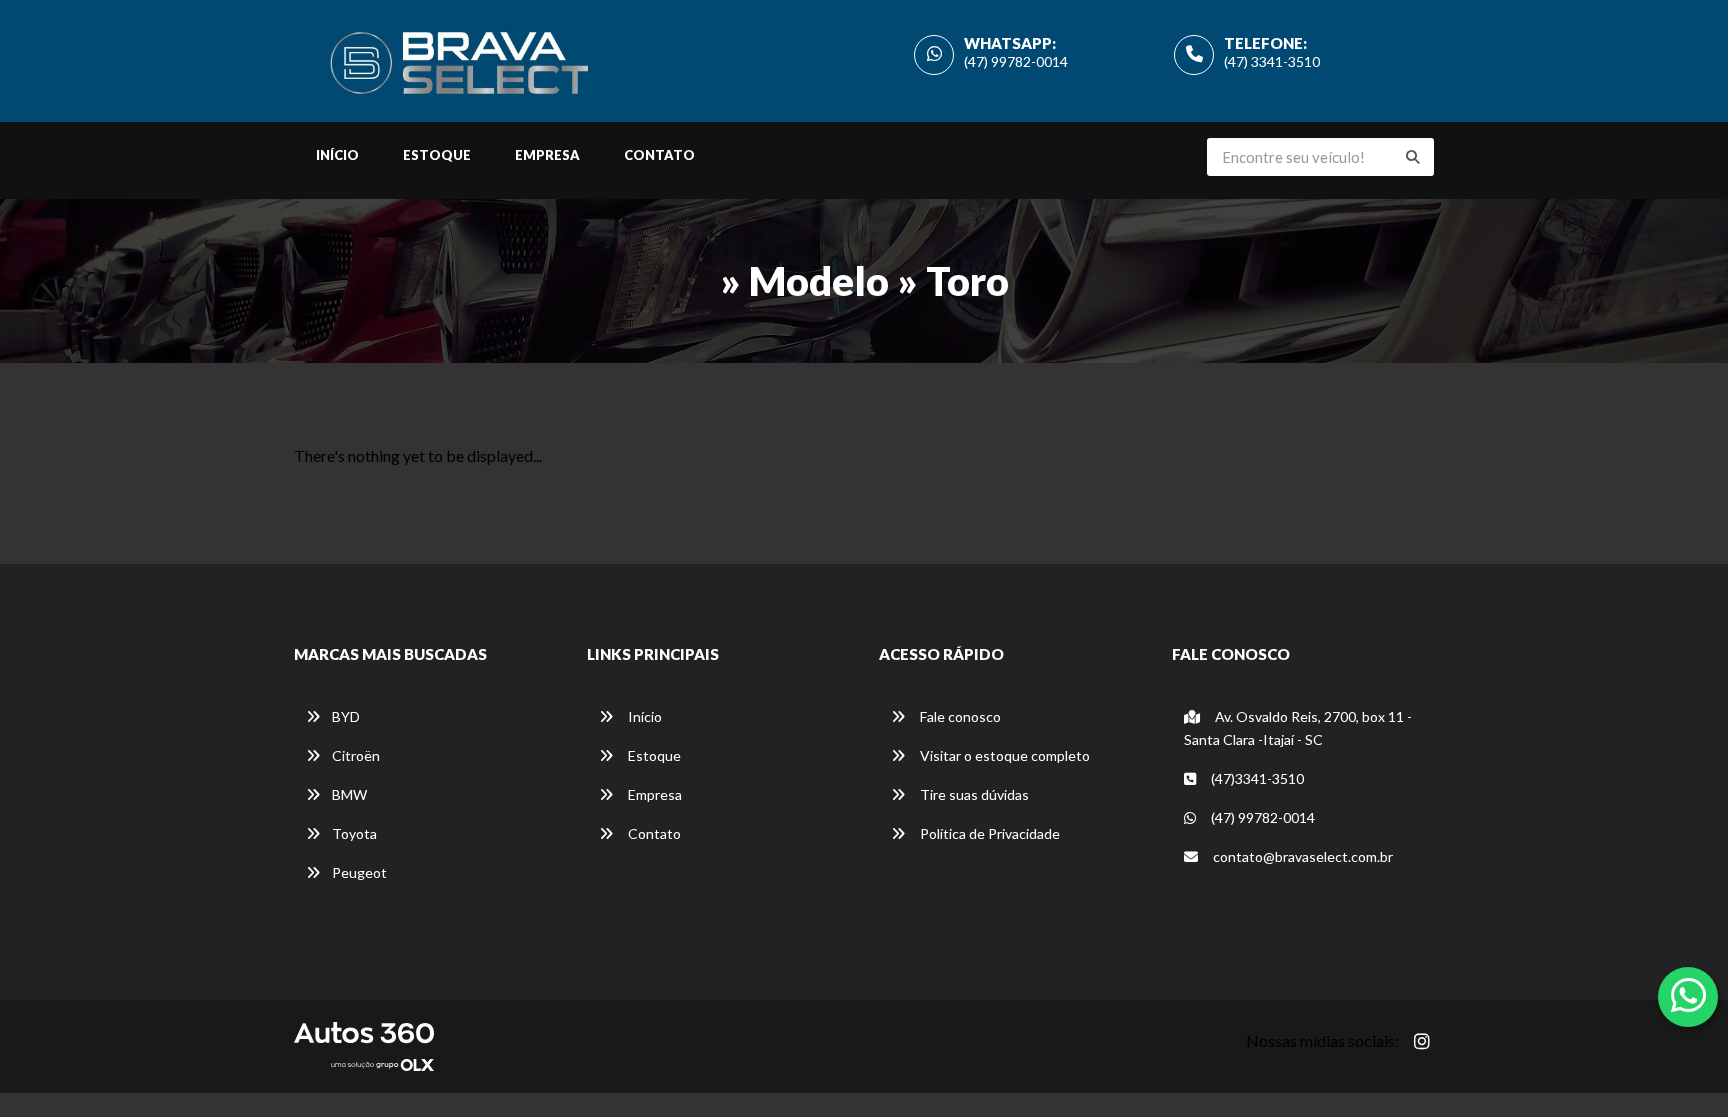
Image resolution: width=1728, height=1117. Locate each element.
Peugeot (359, 872)
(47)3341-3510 (1256, 778)
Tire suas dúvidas (973, 794)
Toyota (354, 833)
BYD (346, 716)
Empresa (547, 155)
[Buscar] (1413, 157)
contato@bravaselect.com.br (1301, 856)
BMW (349, 794)
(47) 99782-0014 (1016, 61)
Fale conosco (959, 716)
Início (337, 155)
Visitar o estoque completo (1003, 755)
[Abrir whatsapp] (1688, 995)
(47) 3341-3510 (1272, 61)
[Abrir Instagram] (1422, 1041)
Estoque (437, 155)
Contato (659, 155)
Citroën (356, 755)
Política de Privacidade (988, 833)
